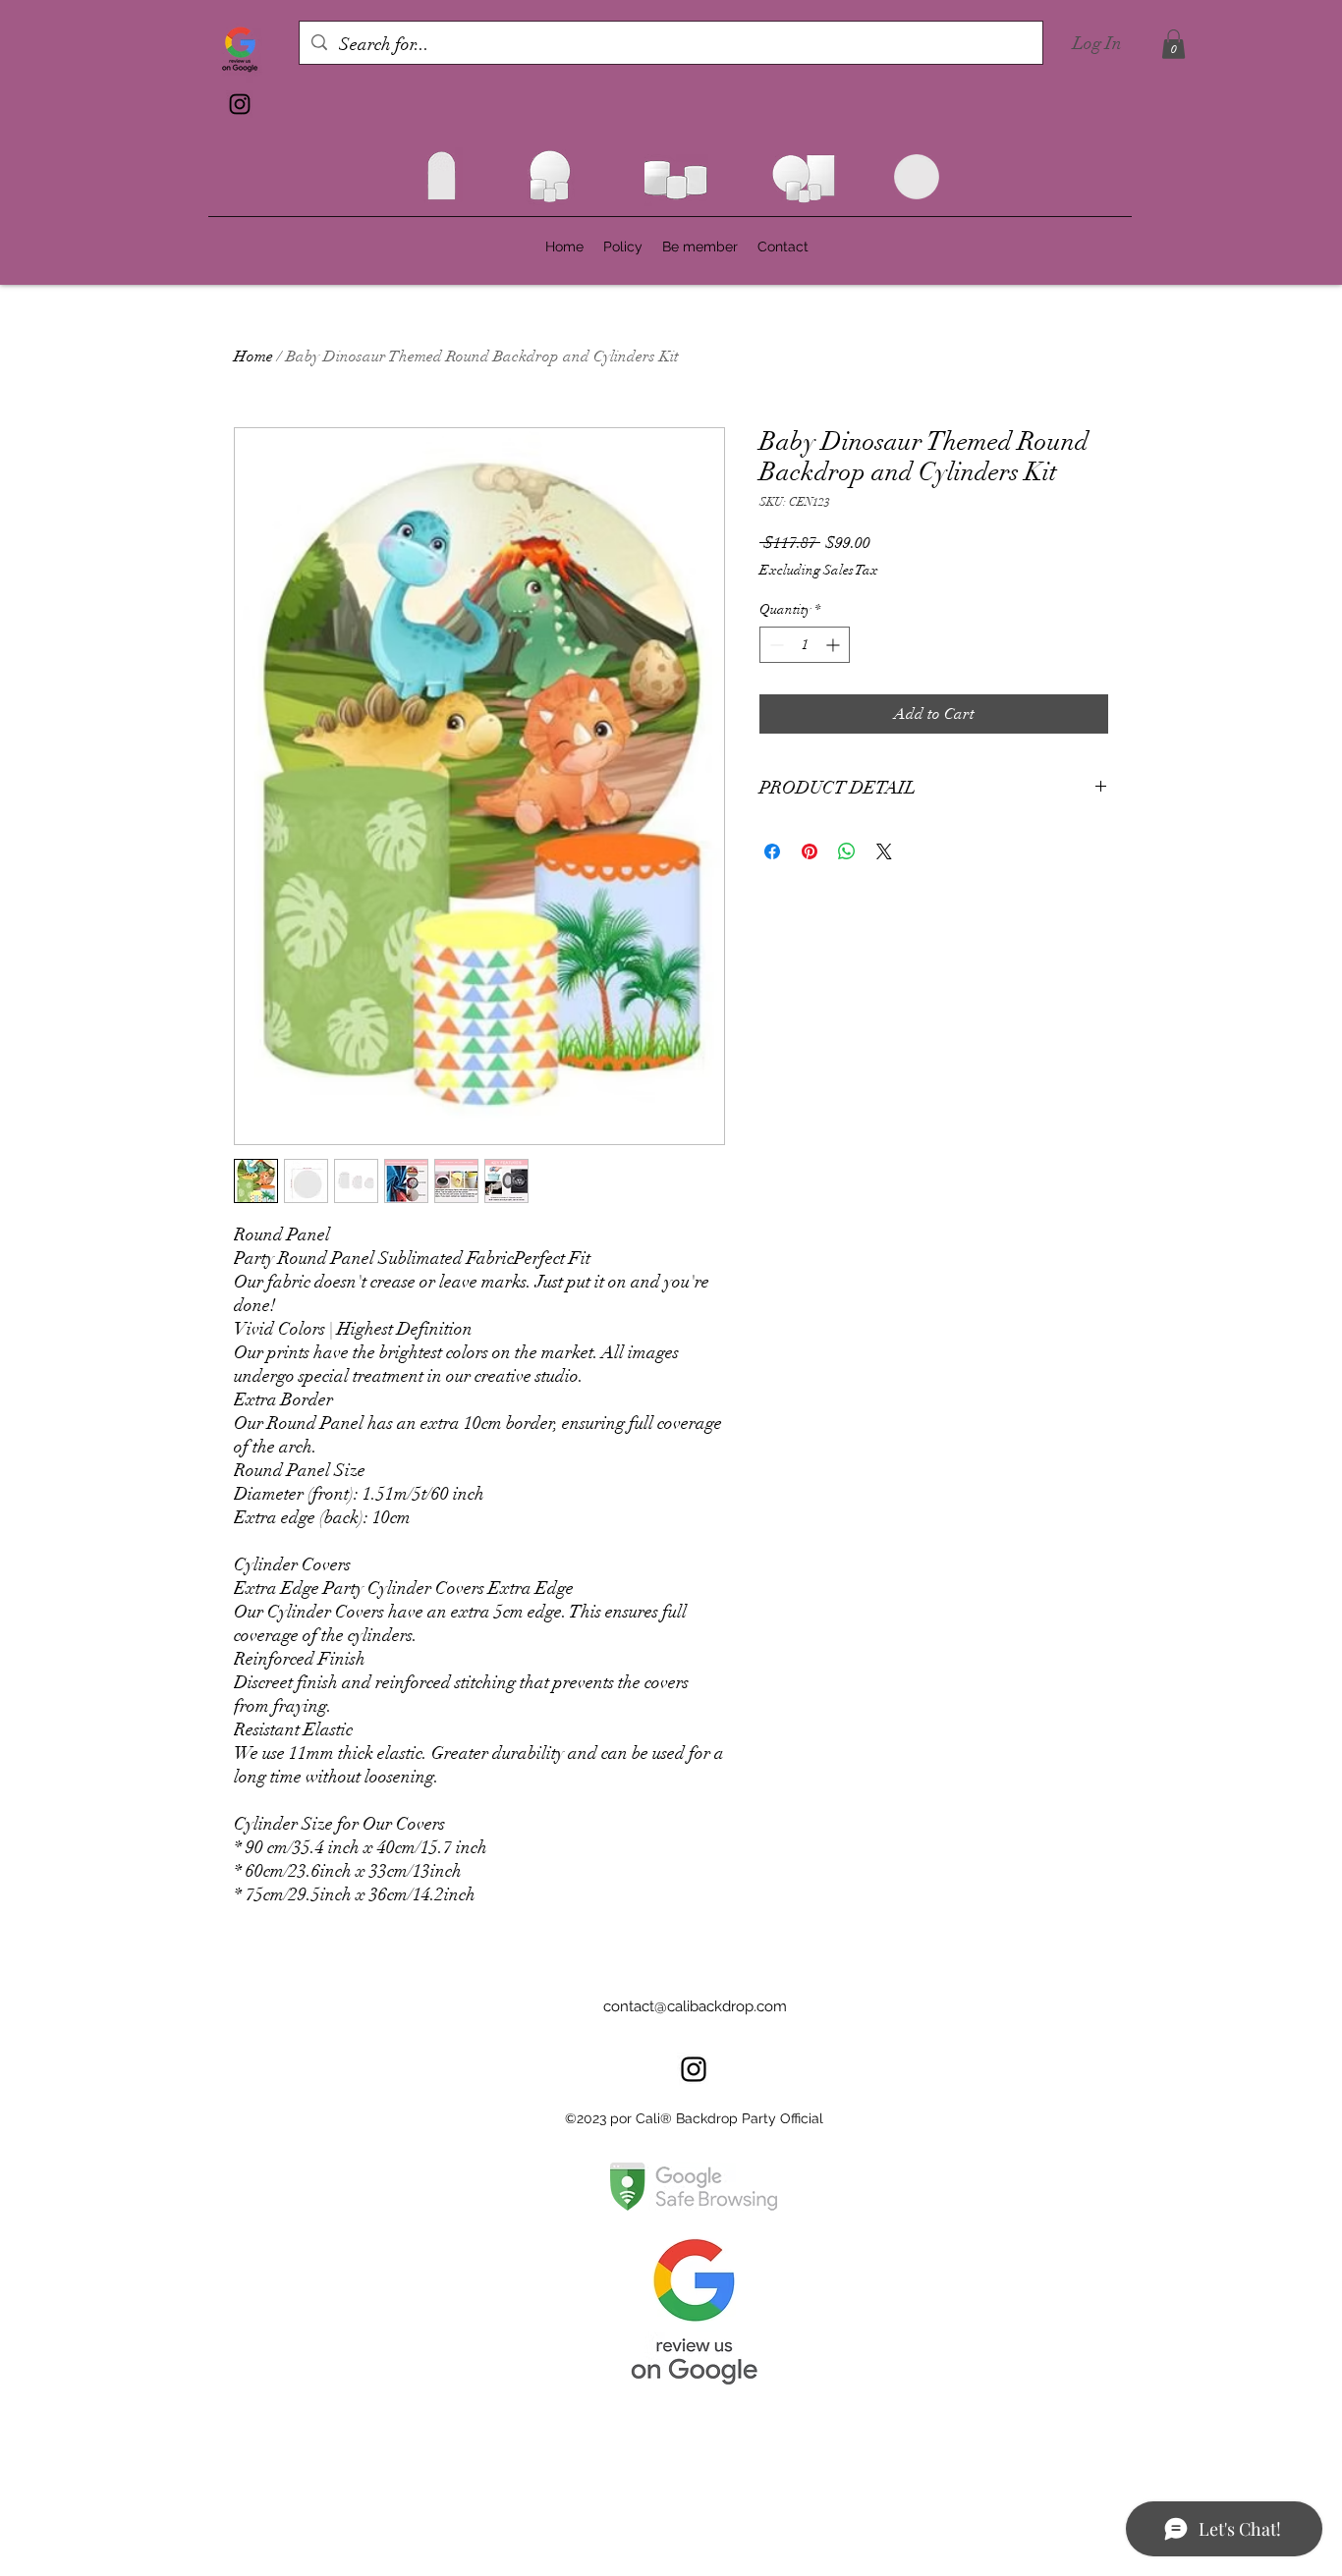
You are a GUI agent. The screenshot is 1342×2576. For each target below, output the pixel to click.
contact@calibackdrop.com (695, 2006)
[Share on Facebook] (772, 851)
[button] (1174, 44)
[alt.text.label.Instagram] (240, 104)
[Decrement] (775, 645)
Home (253, 356)
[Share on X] (884, 851)
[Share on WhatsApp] (847, 851)
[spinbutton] (805, 645)
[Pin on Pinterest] (810, 851)
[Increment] (835, 645)
